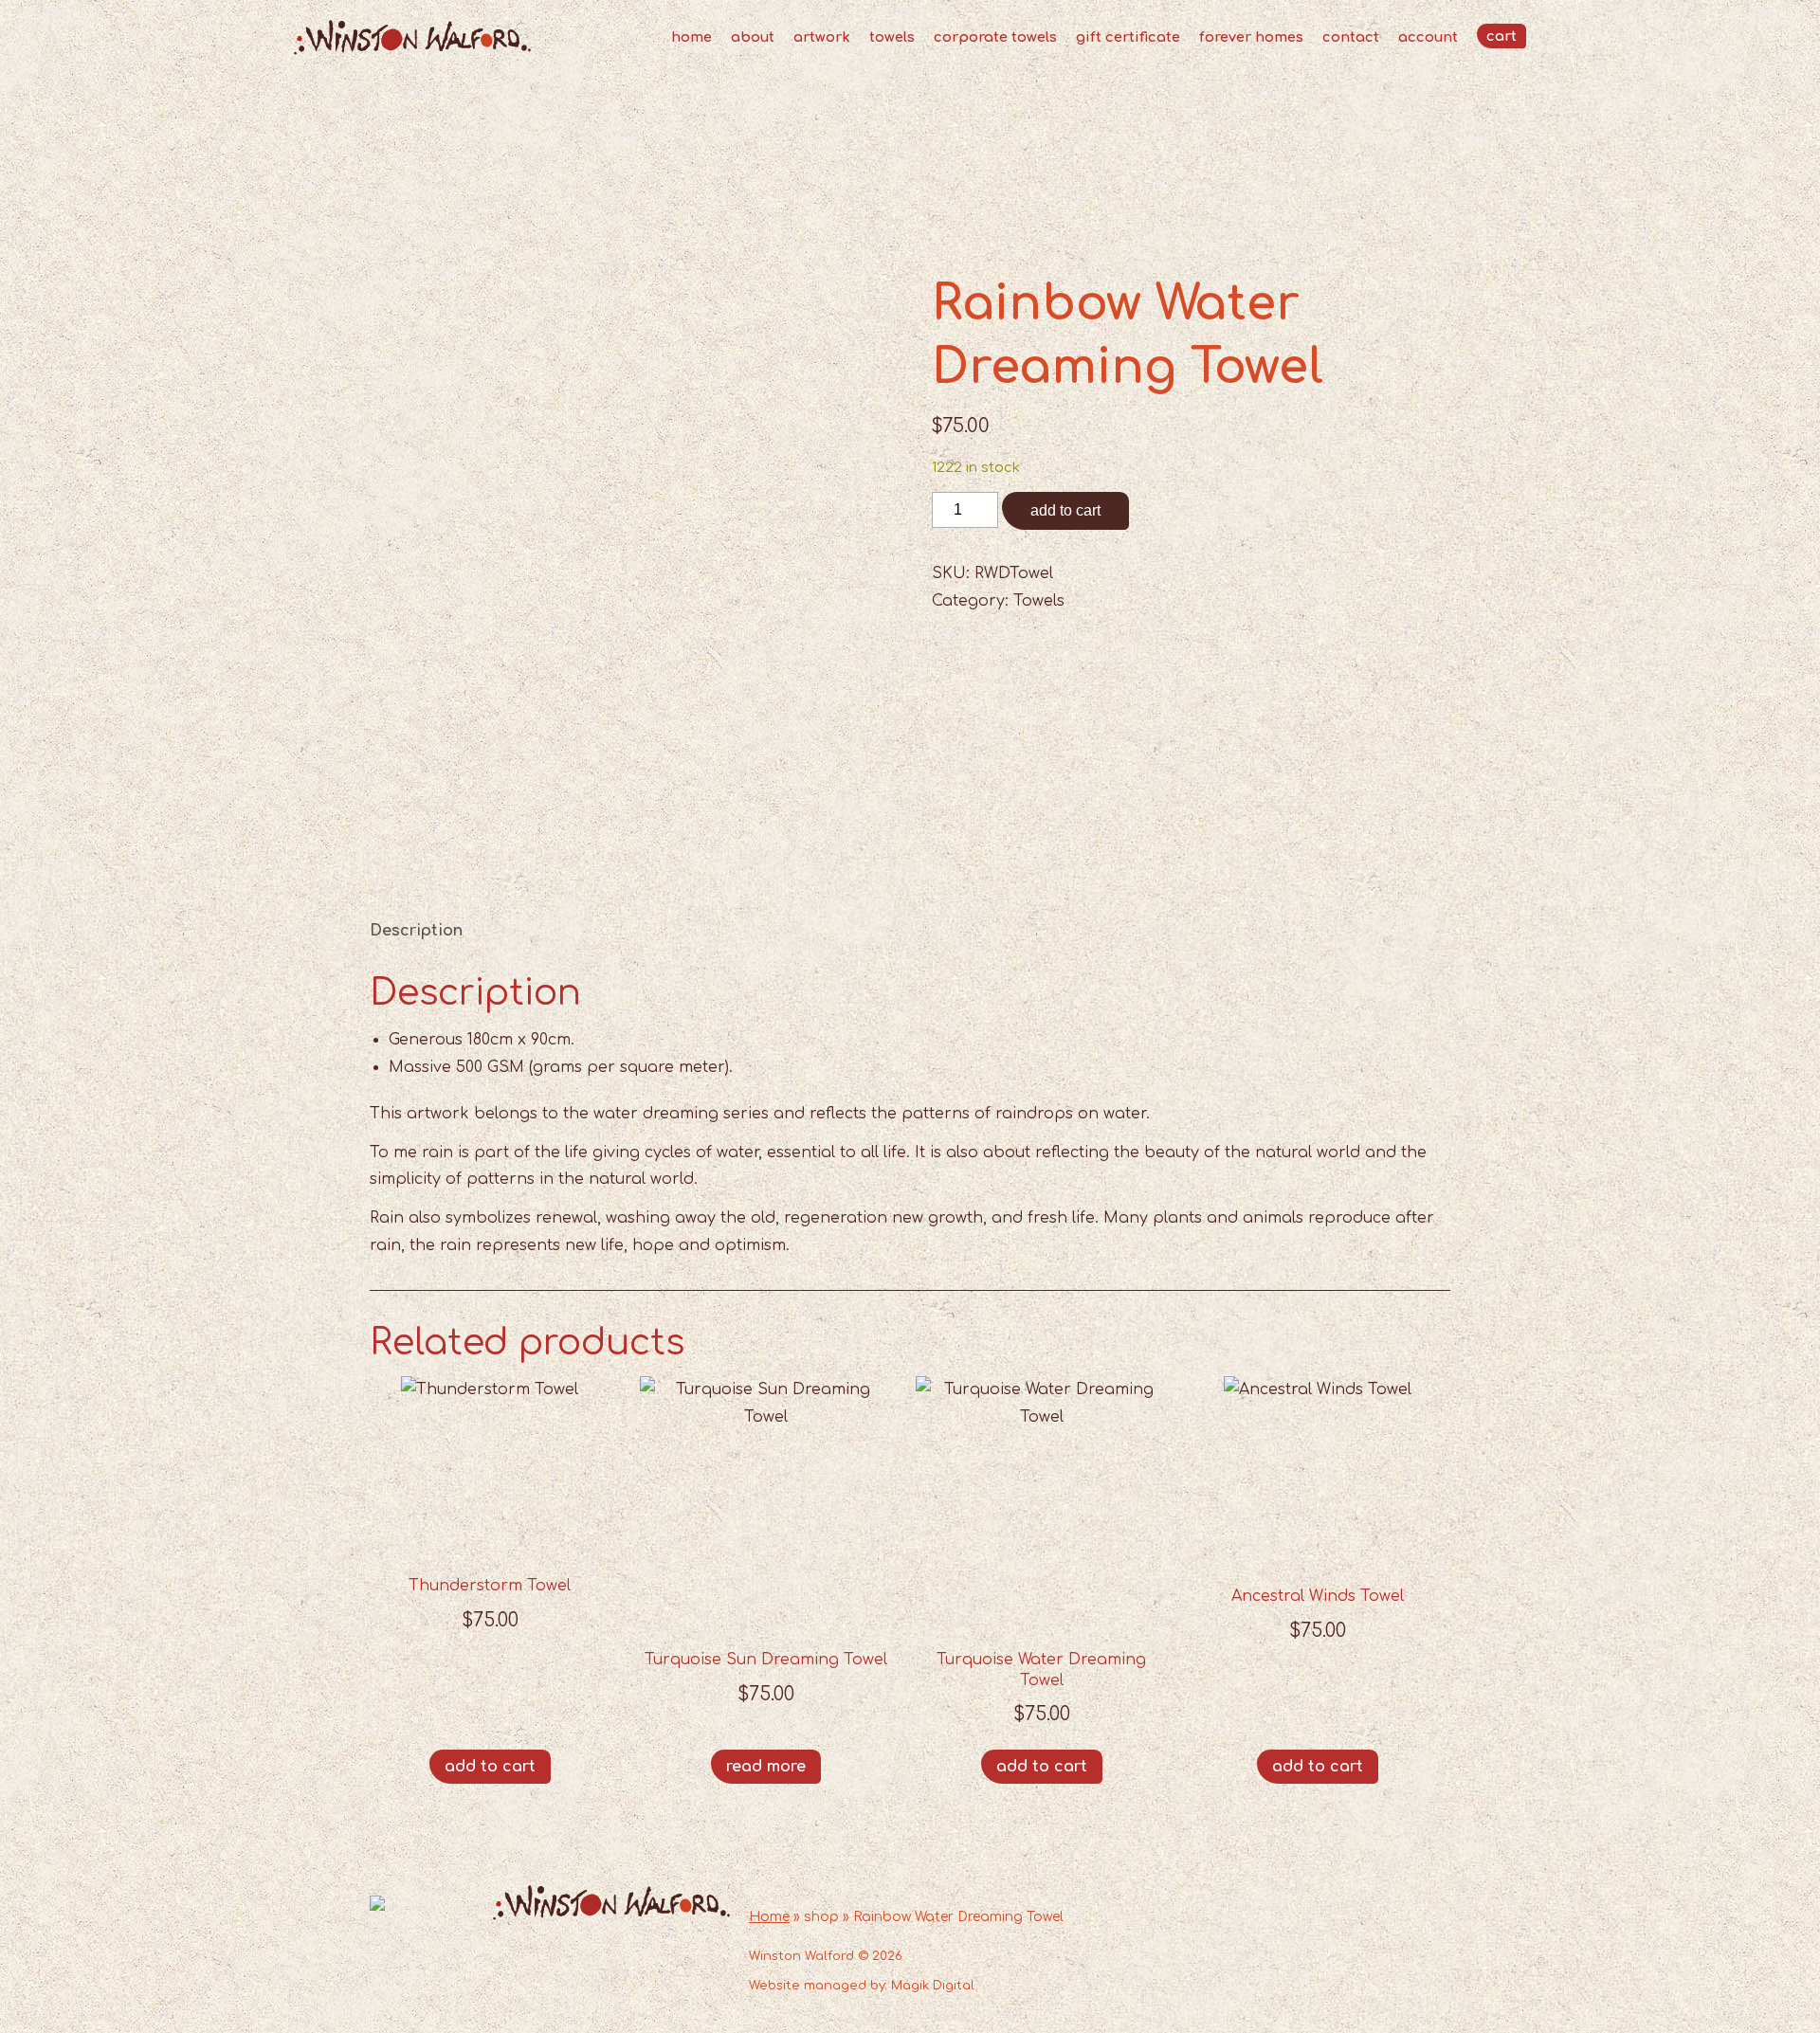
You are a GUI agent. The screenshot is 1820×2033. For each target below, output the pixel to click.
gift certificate (1128, 37)
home (692, 37)
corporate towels (995, 37)
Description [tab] (416, 931)
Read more (766, 1767)
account (1428, 37)
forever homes (1251, 37)
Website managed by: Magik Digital (862, 1986)
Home (769, 1917)
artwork (822, 37)
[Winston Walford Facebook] (1383, 1975)
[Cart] (1501, 36)
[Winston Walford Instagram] (1428, 1975)
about (753, 37)
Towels (1039, 601)
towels (892, 37)
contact (1351, 37)
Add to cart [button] (490, 1767)
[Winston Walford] (412, 50)
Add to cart (1065, 510)
